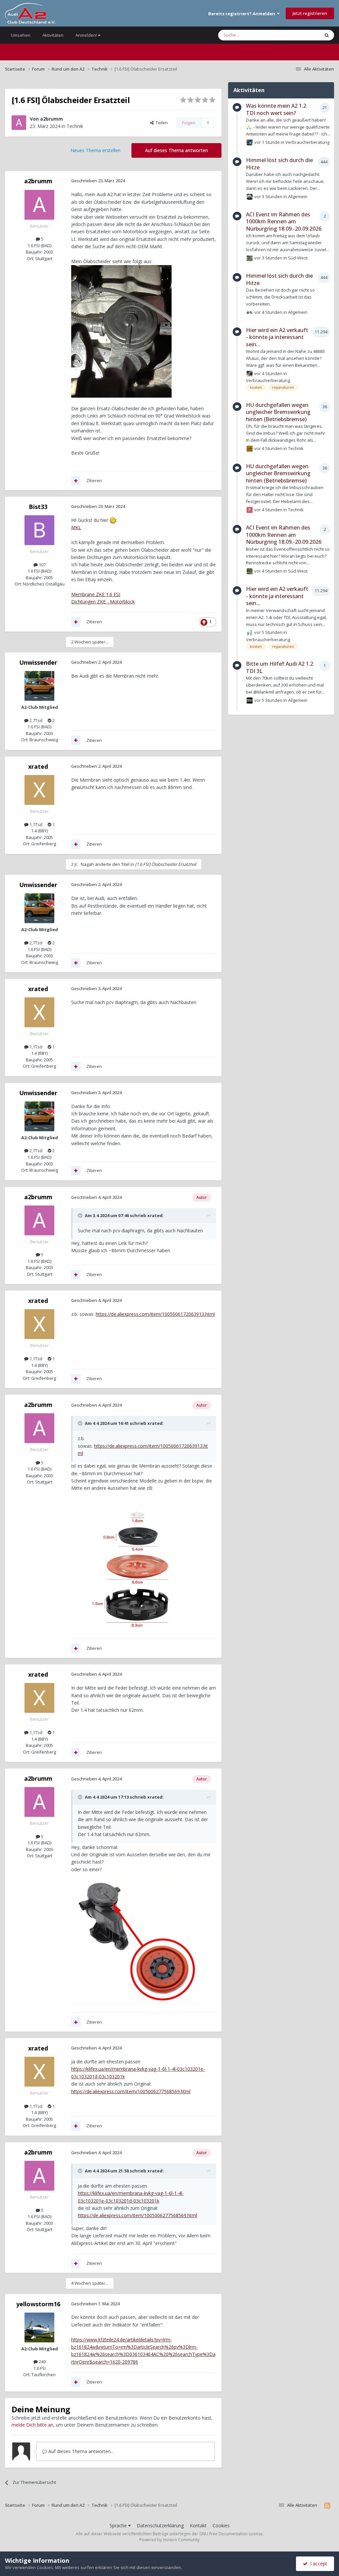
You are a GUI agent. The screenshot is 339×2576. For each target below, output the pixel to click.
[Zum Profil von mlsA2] (250, 142)
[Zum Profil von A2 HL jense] (250, 700)
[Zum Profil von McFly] (250, 449)
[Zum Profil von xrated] (39, 790)
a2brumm (51, 119)
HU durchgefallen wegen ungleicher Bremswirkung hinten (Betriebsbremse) (278, 412)
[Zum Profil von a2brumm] (19, 123)
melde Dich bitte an (32, 2425)
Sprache (119, 2525)
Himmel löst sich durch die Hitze (279, 164)
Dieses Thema (297, 35)
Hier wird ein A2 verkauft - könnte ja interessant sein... (277, 337)
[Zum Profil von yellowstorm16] (39, 2327)
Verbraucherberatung (307, 142)
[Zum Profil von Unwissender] (39, 686)
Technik (75, 126)
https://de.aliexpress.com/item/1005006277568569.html (131, 2091)
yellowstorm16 (38, 2304)
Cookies (221, 2525)
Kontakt (198, 2525)
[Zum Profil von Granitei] (250, 258)
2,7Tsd (35, 720)
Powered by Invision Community (169, 2540)
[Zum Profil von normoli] (250, 312)
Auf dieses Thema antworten (176, 150)
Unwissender (38, 662)
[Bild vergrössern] (121, 331)
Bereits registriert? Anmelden (243, 14)
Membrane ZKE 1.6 (96, 594)
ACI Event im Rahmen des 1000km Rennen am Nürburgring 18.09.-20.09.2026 (284, 222)
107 (42, 565)
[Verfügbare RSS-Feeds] (327, 2505)
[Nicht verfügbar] (137, 1939)
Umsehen (21, 35)
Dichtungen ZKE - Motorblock (103, 602)
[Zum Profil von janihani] (250, 197)
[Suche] (327, 35)
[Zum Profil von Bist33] (39, 530)
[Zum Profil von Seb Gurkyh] (250, 571)
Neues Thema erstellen (96, 150)
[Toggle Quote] (81, 1215)
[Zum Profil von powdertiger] (250, 510)
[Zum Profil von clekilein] (250, 633)
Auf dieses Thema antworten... (80, 2451)
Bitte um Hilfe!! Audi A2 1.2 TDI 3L (280, 667)
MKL (76, 527)
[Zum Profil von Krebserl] (250, 374)
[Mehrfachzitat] (76, 481)
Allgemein (298, 196)
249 (42, 2362)
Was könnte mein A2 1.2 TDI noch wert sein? (276, 109)
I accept (317, 2564)
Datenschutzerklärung (160, 2525)
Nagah (87, 864)
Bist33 (38, 507)
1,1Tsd (35, 824)
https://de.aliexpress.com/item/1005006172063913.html (155, 1314)
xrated (38, 766)
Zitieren (94, 480)
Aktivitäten (53, 35)
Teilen (161, 123)
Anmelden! (87, 35)
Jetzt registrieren (310, 13)
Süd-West (298, 257)
